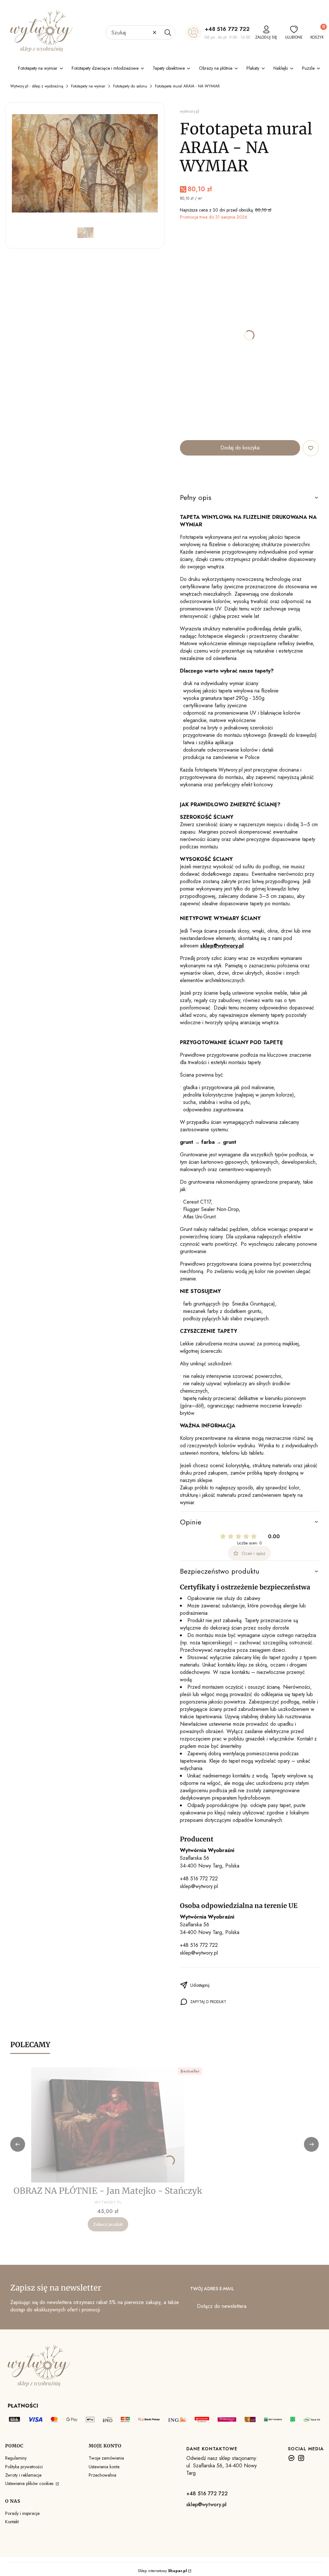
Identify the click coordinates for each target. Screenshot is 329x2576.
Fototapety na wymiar (88, 86)
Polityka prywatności (24, 2467)
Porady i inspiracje (22, 2513)
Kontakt (12, 2522)
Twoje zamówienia (106, 2458)
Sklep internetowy (162, 2571)
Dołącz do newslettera (222, 2306)
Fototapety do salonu (130, 86)
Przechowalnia (102, 2475)
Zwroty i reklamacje (23, 2475)
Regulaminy (16, 2458)
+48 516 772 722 (227, 29)
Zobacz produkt (108, 2224)
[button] (168, 32)
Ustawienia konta (104, 2467)
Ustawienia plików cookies (30, 2483)
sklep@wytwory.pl (199, 1886)
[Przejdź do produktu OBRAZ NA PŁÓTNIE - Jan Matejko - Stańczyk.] (108, 2125)
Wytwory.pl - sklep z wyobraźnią (37, 86)
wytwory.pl (190, 111)
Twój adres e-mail (212, 2289)
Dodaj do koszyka (240, 448)
